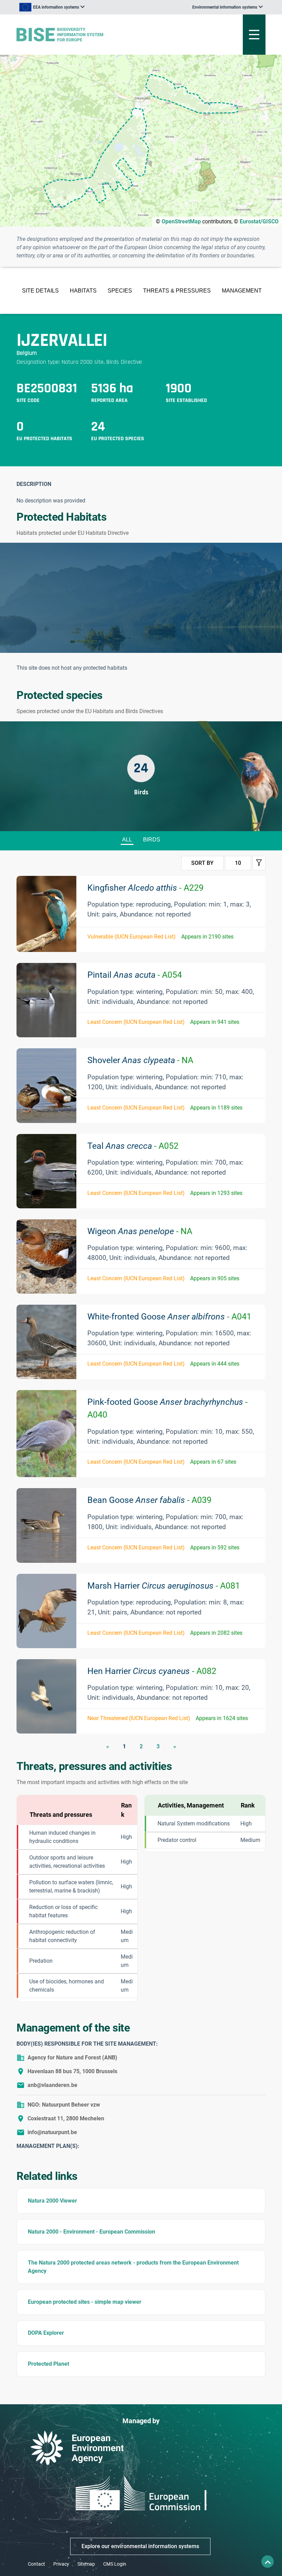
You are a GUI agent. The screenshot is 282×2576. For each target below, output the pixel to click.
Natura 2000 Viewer (52, 2201)
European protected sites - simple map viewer (85, 2302)
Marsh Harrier (164, 1586)
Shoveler (140, 1060)
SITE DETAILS (40, 291)
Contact (36, 2564)
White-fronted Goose (169, 1317)
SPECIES (120, 291)
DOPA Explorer (46, 2333)
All (127, 840)
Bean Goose (149, 1500)
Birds (152, 840)
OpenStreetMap (181, 221)
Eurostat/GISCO (259, 221)
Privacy (61, 2564)
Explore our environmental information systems (140, 2546)
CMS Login (115, 2564)
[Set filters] (259, 863)
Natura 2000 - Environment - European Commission (91, 2232)
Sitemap (86, 2564)
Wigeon (140, 1231)
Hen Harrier (152, 1671)
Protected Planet (48, 2364)
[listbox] (52, 7)
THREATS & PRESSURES (177, 291)
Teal (133, 1146)
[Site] (98, 35)
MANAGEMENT (242, 291)
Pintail (135, 975)
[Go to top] (268, 2562)
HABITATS (83, 291)
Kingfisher (145, 888)
